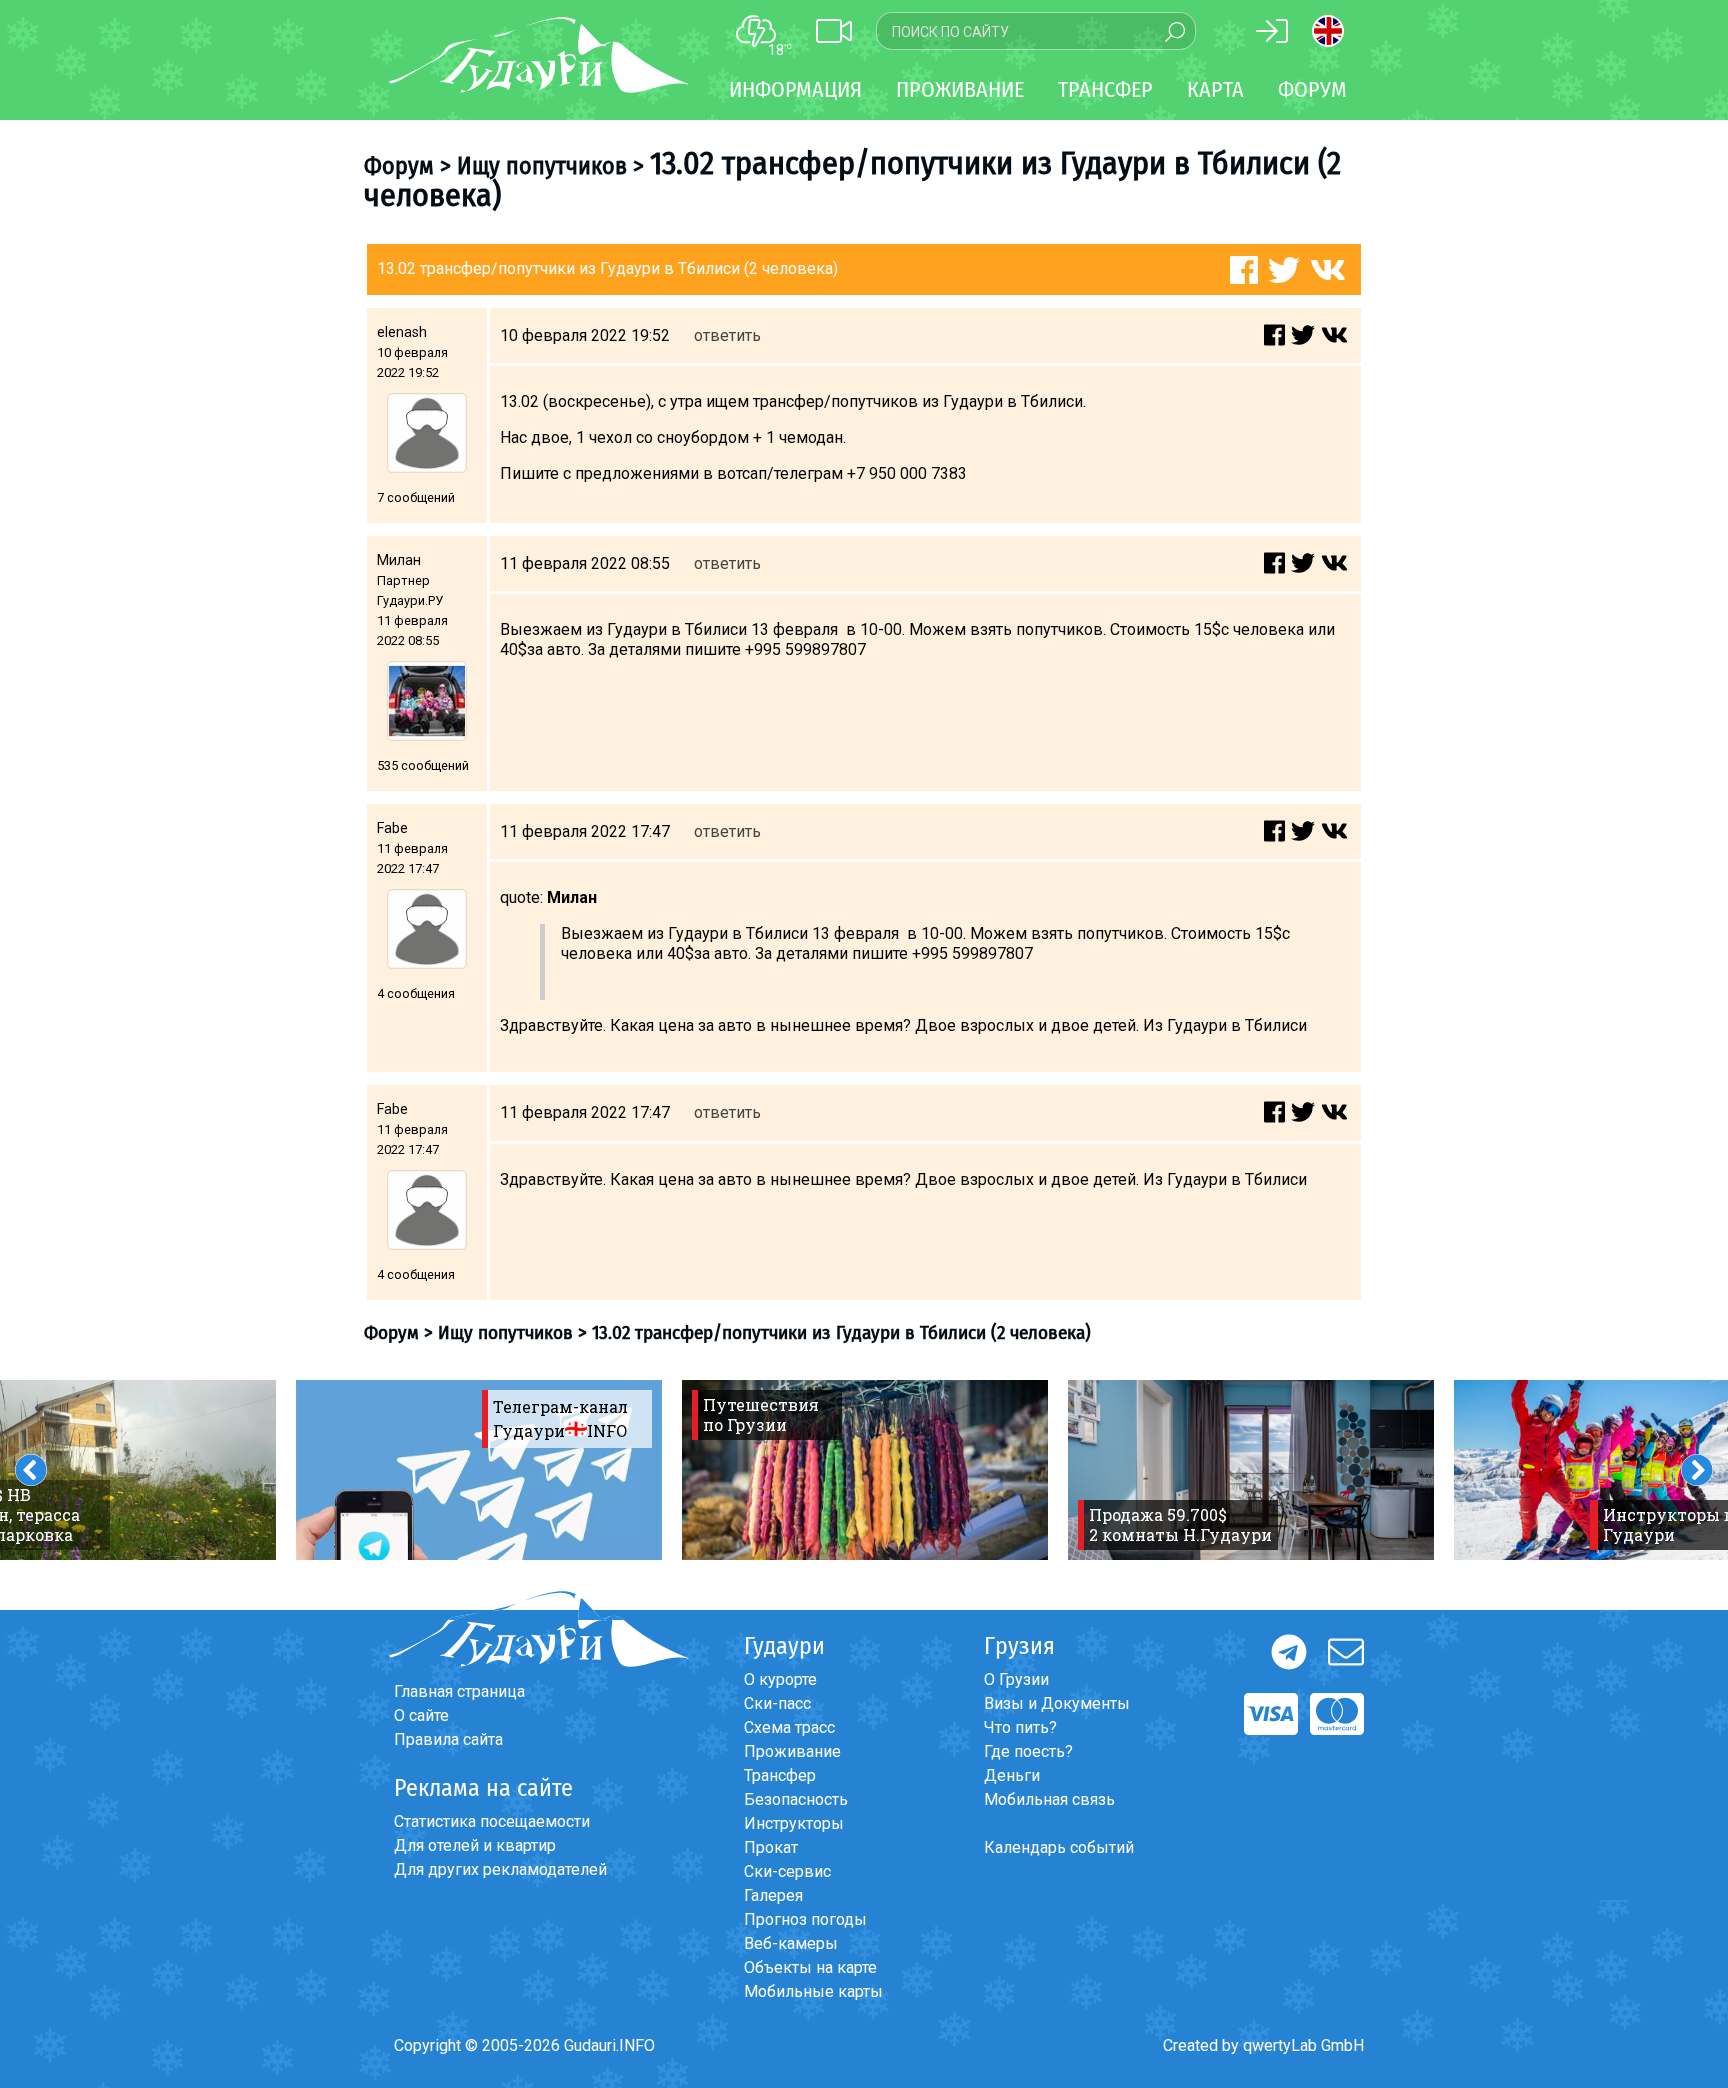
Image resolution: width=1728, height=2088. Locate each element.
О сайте (421, 1715)
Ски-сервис (787, 1871)
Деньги (1012, 1775)
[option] (479, 1470)
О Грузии (1016, 1679)
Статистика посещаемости (492, 1821)
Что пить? (1020, 1727)
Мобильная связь (1049, 1799)
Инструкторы (794, 1823)
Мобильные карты (813, 1991)
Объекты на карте (810, 1967)
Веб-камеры (791, 1943)
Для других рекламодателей (500, 1869)
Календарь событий (1059, 1847)
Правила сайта (448, 1739)
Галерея (773, 1895)
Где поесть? (1028, 1751)
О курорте (780, 1679)
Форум (1312, 89)
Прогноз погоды (805, 1919)
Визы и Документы (1057, 1703)
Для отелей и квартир (475, 1845)
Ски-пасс (777, 1703)
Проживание (792, 1751)
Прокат (771, 1847)
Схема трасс (789, 1727)
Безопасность (796, 1799)
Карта (1215, 89)
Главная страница (459, 1691)
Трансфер (780, 1775)
